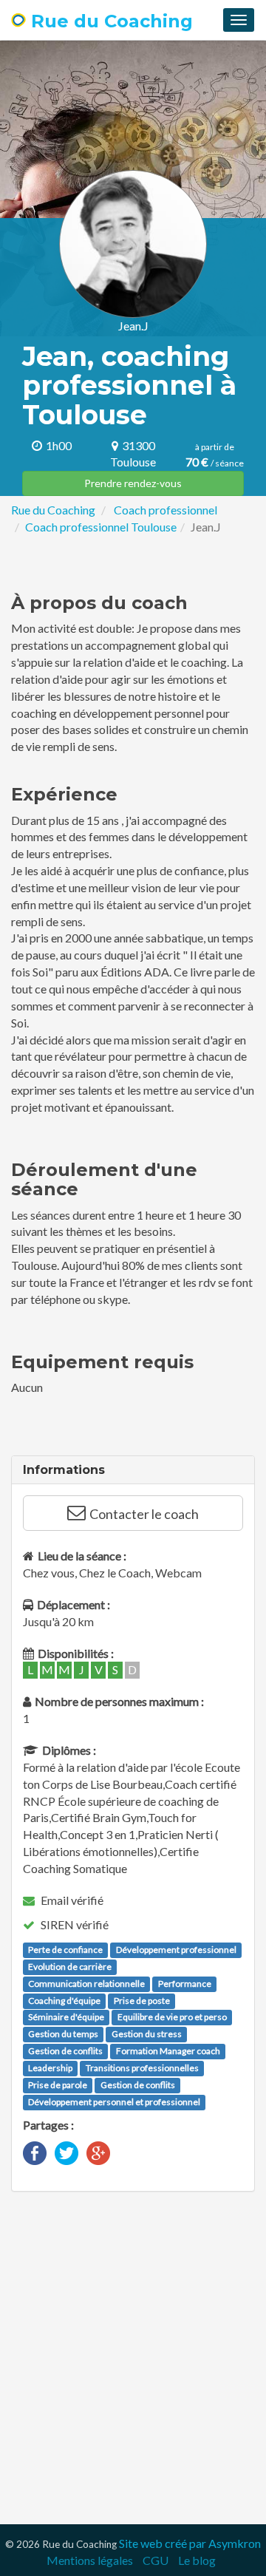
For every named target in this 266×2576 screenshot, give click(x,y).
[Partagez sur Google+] (98, 2151)
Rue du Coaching (109, 21)
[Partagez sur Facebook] (35, 2151)
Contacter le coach (144, 1514)
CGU (156, 2560)
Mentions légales (90, 2560)
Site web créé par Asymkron (190, 2543)
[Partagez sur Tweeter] (66, 2151)
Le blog (197, 2560)
